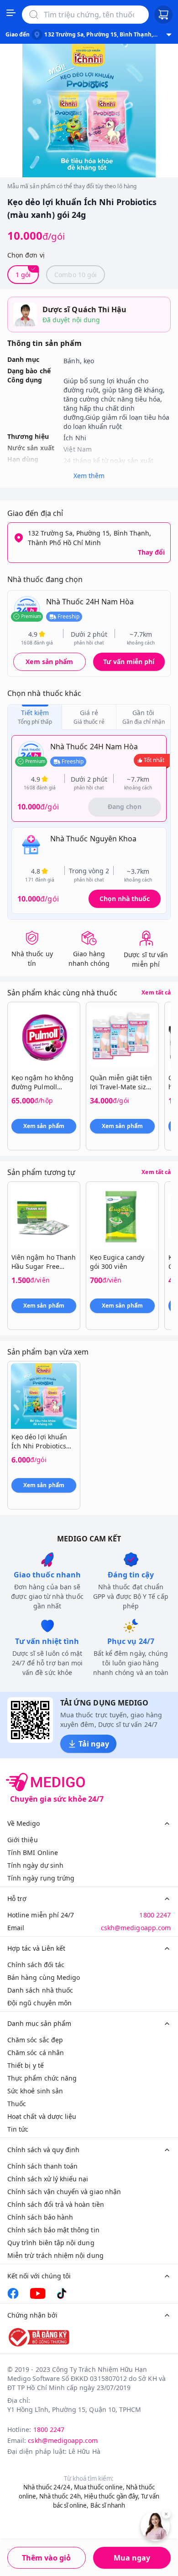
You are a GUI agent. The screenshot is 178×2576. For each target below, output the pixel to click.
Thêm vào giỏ (46, 2558)
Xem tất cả (156, 993)
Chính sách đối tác (36, 1965)
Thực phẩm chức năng (42, 2078)
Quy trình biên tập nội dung (51, 2243)
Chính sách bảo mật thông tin (53, 2230)
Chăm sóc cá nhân (36, 2053)
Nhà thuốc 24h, (61, 2496)
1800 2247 (155, 1915)
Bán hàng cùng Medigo (44, 1977)
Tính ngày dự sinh (35, 1865)
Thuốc (17, 2104)
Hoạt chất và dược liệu (42, 2116)
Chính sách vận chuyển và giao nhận (64, 2192)
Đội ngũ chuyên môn (39, 2003)
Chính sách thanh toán (42, 2166)
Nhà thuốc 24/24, (48, 2487)
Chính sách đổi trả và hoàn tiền (56, 2204)
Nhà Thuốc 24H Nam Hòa (90, 602)
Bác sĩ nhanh (108, 2505)
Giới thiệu (23, 1840)
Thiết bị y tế (26, 2065)
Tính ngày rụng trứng (41, 1878)
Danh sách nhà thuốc (40, 1990)
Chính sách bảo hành (40, 2217)
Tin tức (18, 2129)
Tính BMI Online (33, 1852)
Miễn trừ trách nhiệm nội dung (55, 2255)
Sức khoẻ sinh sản (35, 2091)
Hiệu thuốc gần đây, (112, 2496)
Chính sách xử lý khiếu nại (48, 2179)
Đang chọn (125, 806)
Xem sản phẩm (49, 662)
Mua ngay (132, 2558)
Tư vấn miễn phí (129, 662)
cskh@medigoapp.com (136, 1928)
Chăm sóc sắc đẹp (35, 2040)
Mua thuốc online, (99, 2487)
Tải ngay (94, 1744)
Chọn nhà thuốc (125, 899)
